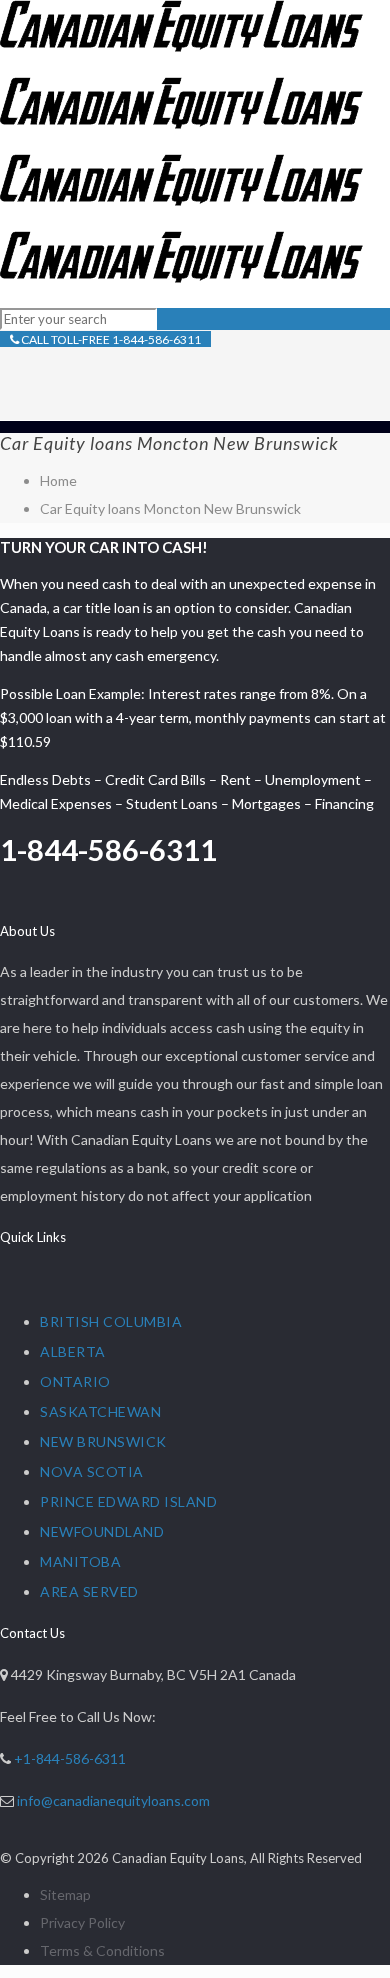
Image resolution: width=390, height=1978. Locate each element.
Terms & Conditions (102, 1950)
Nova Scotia (92, 1471)
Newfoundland (102, 1531)
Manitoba (80, 1561)
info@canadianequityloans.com (113, 1800)
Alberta (73, 1351)
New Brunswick (103, 1441)
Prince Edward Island (128, 1501)
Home (58, 480)
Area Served (89, 1591)
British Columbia (111, 1321)
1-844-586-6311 (108, 849)
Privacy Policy (82, 1922)
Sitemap (65, 1894)
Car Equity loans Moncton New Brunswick (170, 508)
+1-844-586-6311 (70, 1758)
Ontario (75, 1381)
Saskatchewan (100, 1411)
